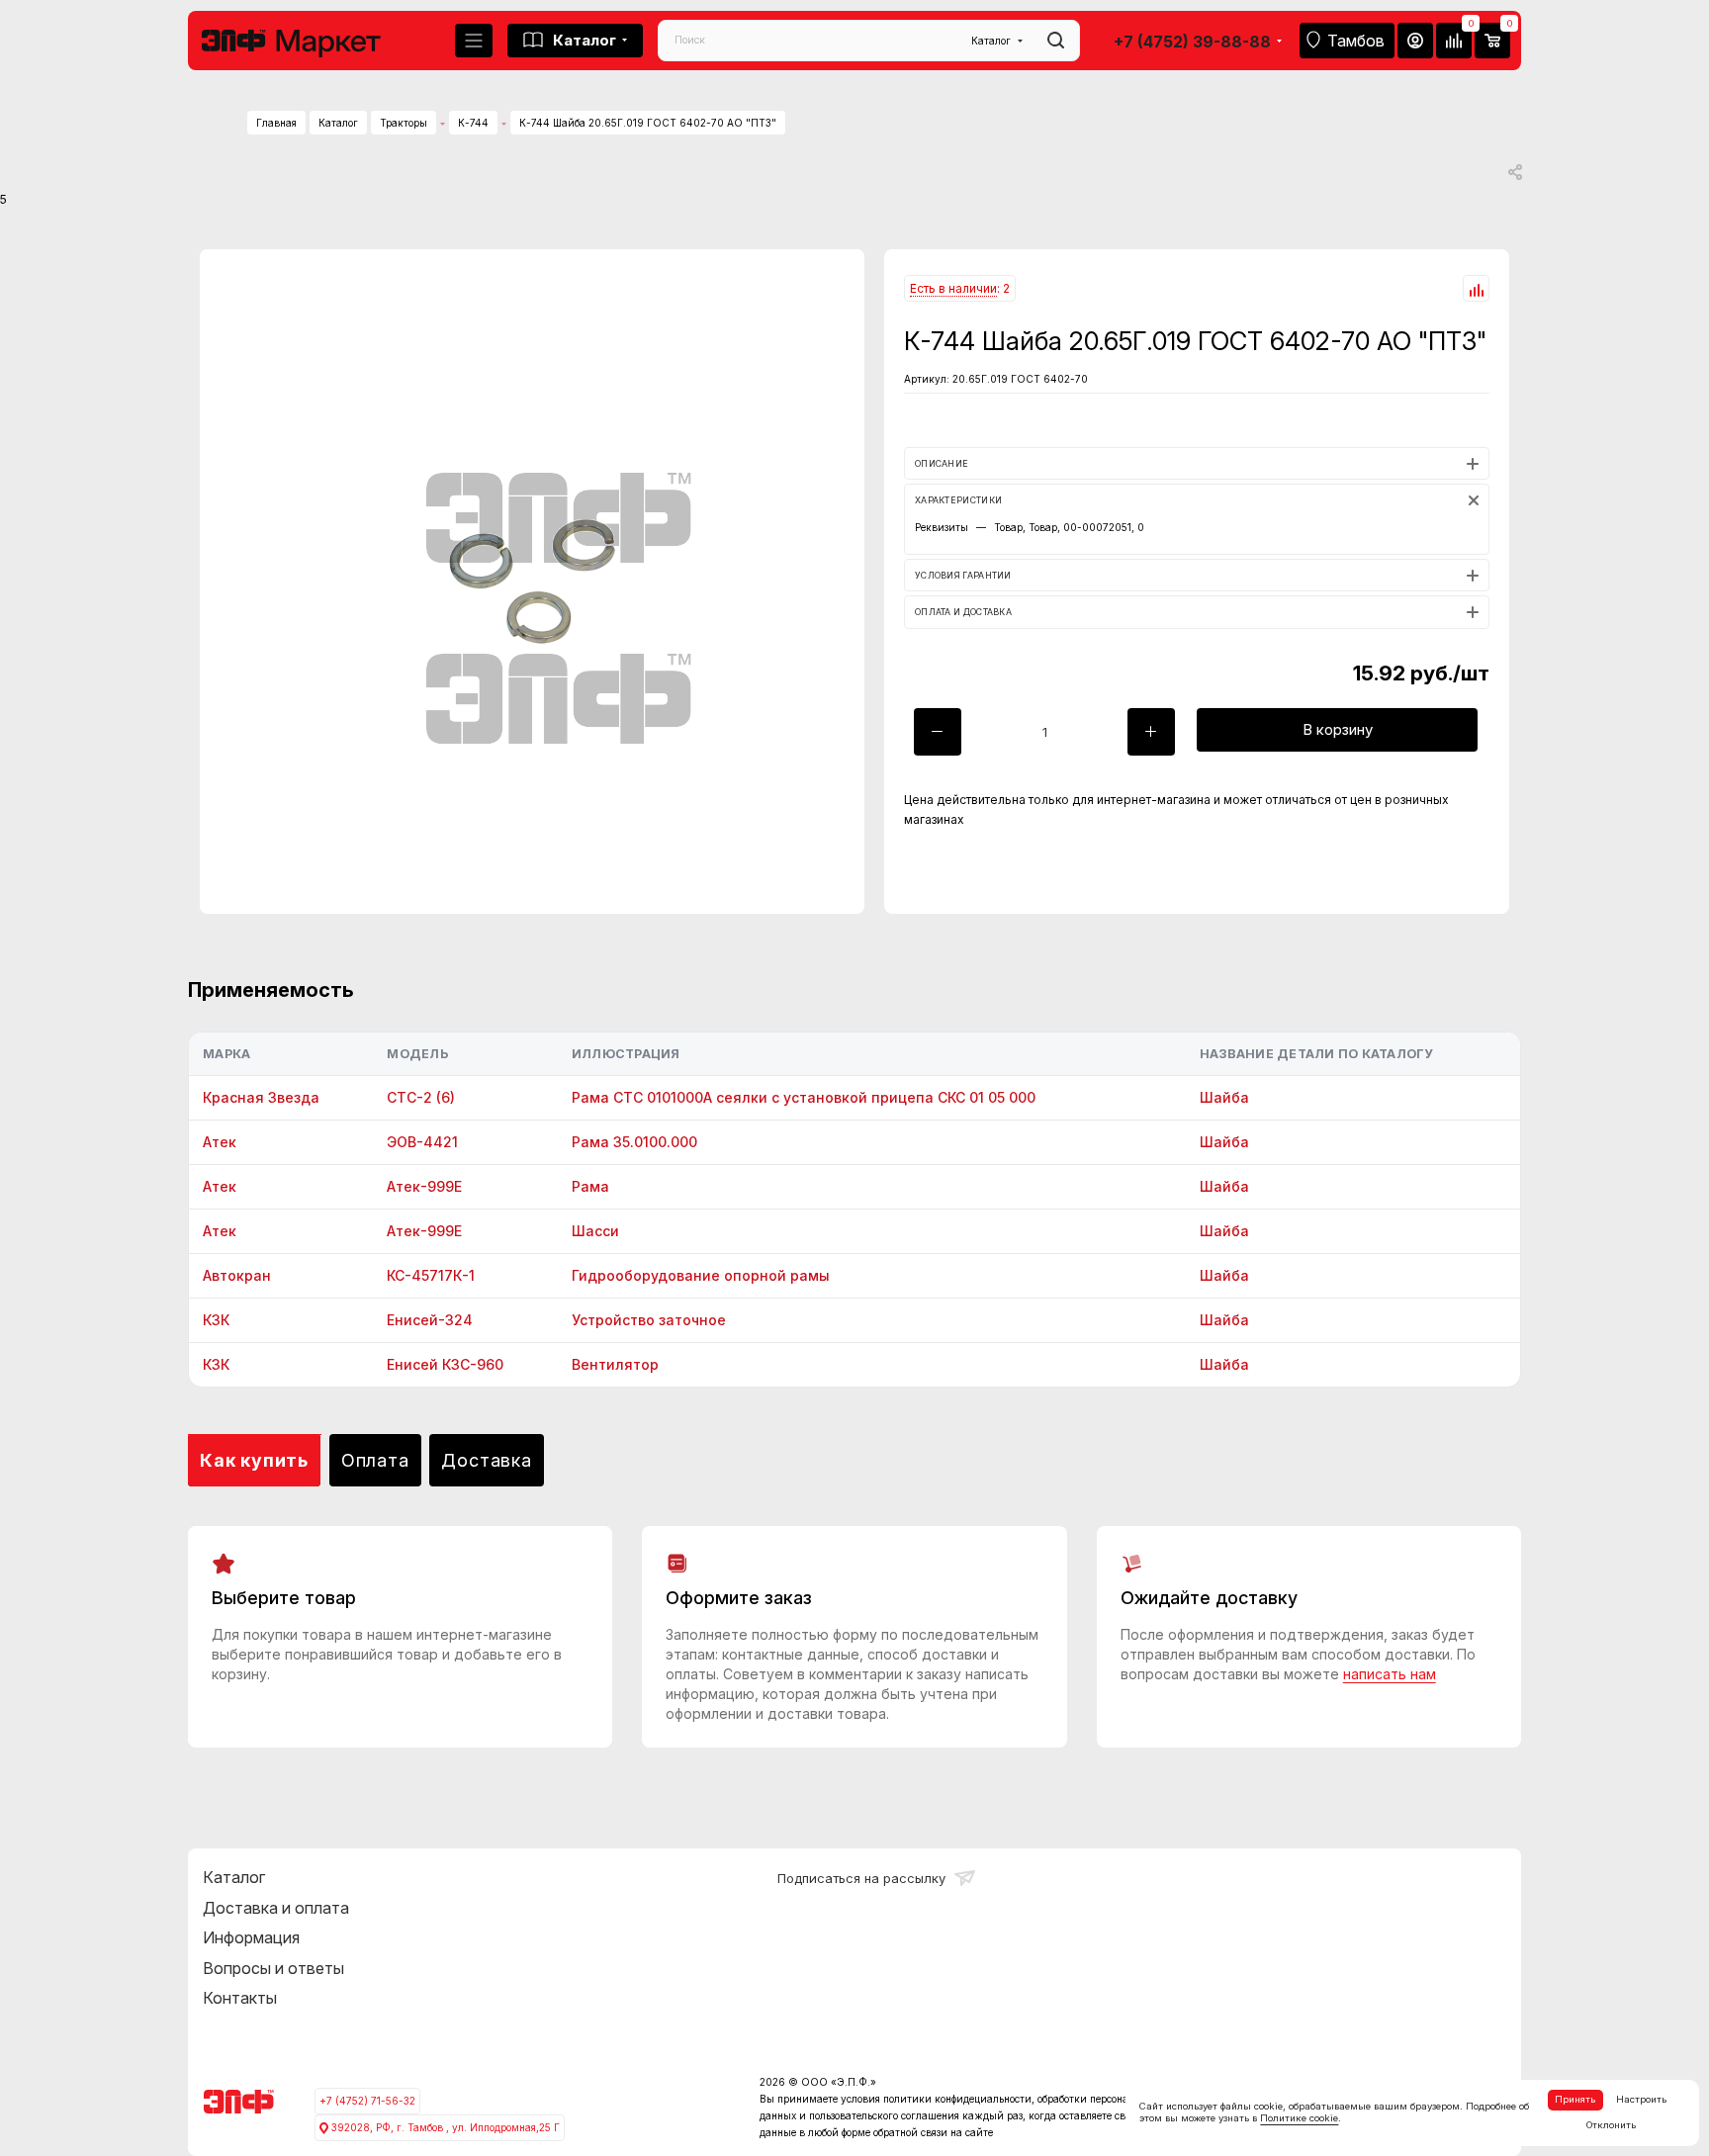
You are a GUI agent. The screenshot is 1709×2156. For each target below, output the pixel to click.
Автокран (237, 1275)
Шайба (1224, 1097)
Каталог (234, 1877)
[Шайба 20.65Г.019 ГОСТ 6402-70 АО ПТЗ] (532, 582)
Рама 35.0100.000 (634, 1142)
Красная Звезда (261, 1097)
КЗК (216, 1320)
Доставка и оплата (276, 1908)
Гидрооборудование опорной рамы (701, 1275)
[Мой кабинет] (1415, 41)
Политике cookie (1299, 2118)
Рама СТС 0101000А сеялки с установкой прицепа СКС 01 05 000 (804, 1097)
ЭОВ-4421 (422, 1142)
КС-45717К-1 (431, 1275)
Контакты (240, 1998)
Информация (251, 1937)
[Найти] (1056, 41)
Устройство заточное (649, 1320)
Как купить (254, 1460)
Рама (590, 1186)
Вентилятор (615, 1364)
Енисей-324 (430, 1320)
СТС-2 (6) (421, 1097)
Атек (220, 1142)
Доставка (486, 1460)
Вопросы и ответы (273, 1968)
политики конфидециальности (957, 2099)
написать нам (1390, 1674)
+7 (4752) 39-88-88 (1192, 42)
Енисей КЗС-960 (445, 1364)
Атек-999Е (424, 1186)
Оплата (375, 1460)
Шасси (595, 1231)
